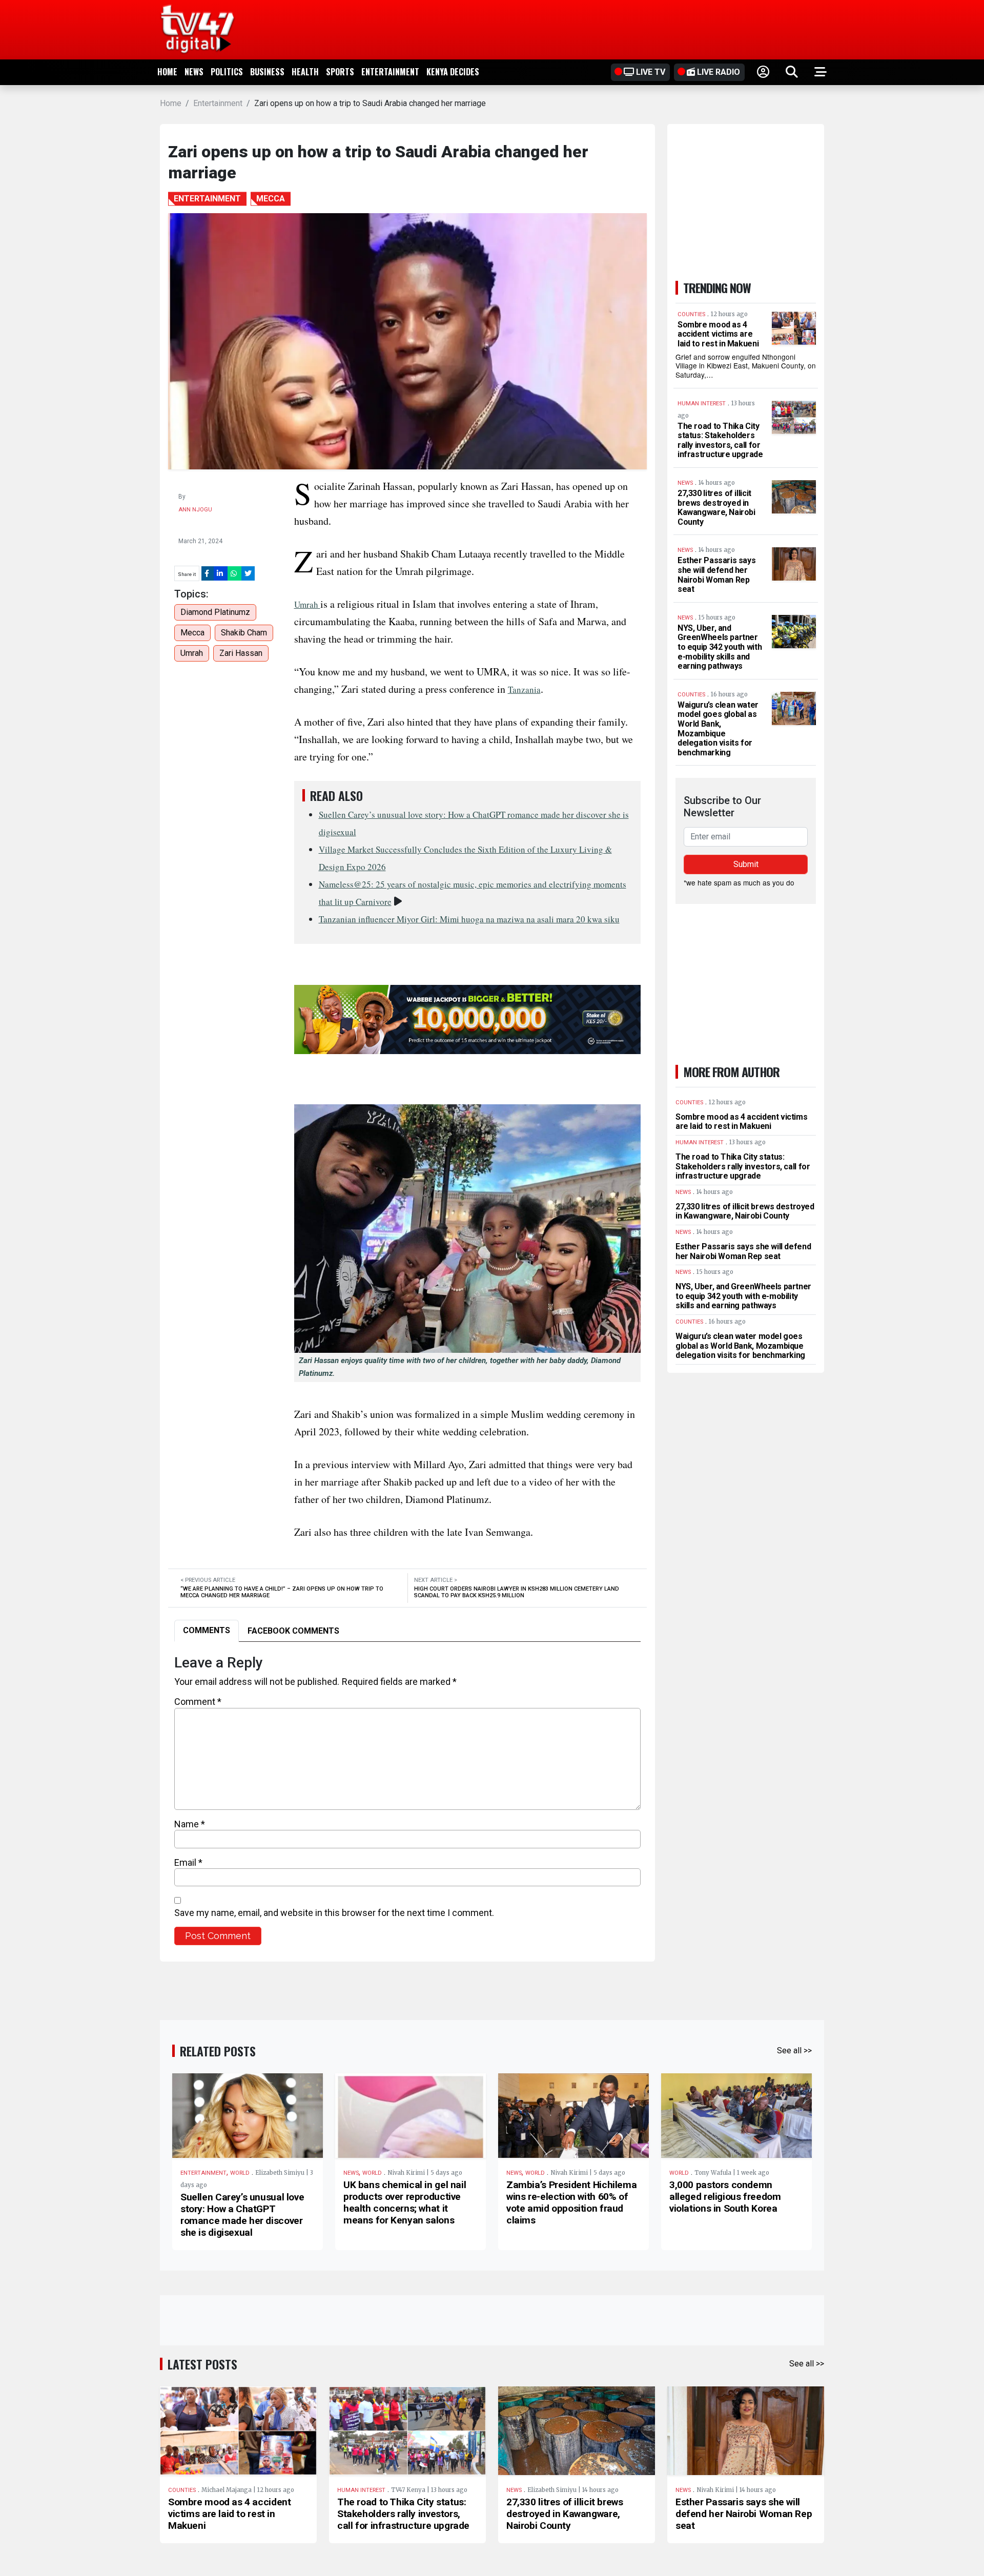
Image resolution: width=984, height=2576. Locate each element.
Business (267, 72)
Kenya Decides (453, 72)
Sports (340, 72)
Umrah (192, 653)
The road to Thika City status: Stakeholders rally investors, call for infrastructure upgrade (720, 440)
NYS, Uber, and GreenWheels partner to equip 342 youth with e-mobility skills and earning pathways (720, 647)
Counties (182, 2490)
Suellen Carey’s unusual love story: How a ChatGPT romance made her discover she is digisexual (242, 2215)
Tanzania (524, 689)
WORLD (240, 2173)
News (194, 72)
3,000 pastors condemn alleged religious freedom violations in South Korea (725, 2197)
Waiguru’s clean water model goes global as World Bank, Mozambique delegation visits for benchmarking (718, 729)
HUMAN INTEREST (361, 2490)
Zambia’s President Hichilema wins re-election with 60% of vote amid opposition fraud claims (571, 2202)
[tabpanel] (407, 1799)
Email (188, 1862)
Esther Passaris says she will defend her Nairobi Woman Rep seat (716, 575)
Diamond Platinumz (215, 612)
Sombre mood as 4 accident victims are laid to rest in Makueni (718, 334)
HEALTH (305, 72)
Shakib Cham (244, 633)
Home (167, 72)
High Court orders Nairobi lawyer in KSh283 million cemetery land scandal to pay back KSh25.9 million (517, 1592)
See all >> (794, 2051)
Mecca (192, 633)
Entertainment (390, 72)
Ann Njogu (195, 510)
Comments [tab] (207, 1630)
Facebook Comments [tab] (293, 1631)
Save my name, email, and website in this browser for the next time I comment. (334, 1913)
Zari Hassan (241, 653)
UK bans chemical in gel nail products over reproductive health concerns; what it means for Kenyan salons (405, 2202)
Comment (198, 1702)
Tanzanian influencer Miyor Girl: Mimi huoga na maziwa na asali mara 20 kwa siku (469, 919)
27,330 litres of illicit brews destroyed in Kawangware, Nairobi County (716, 508)
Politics (227, 72)
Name (190, 1824)
